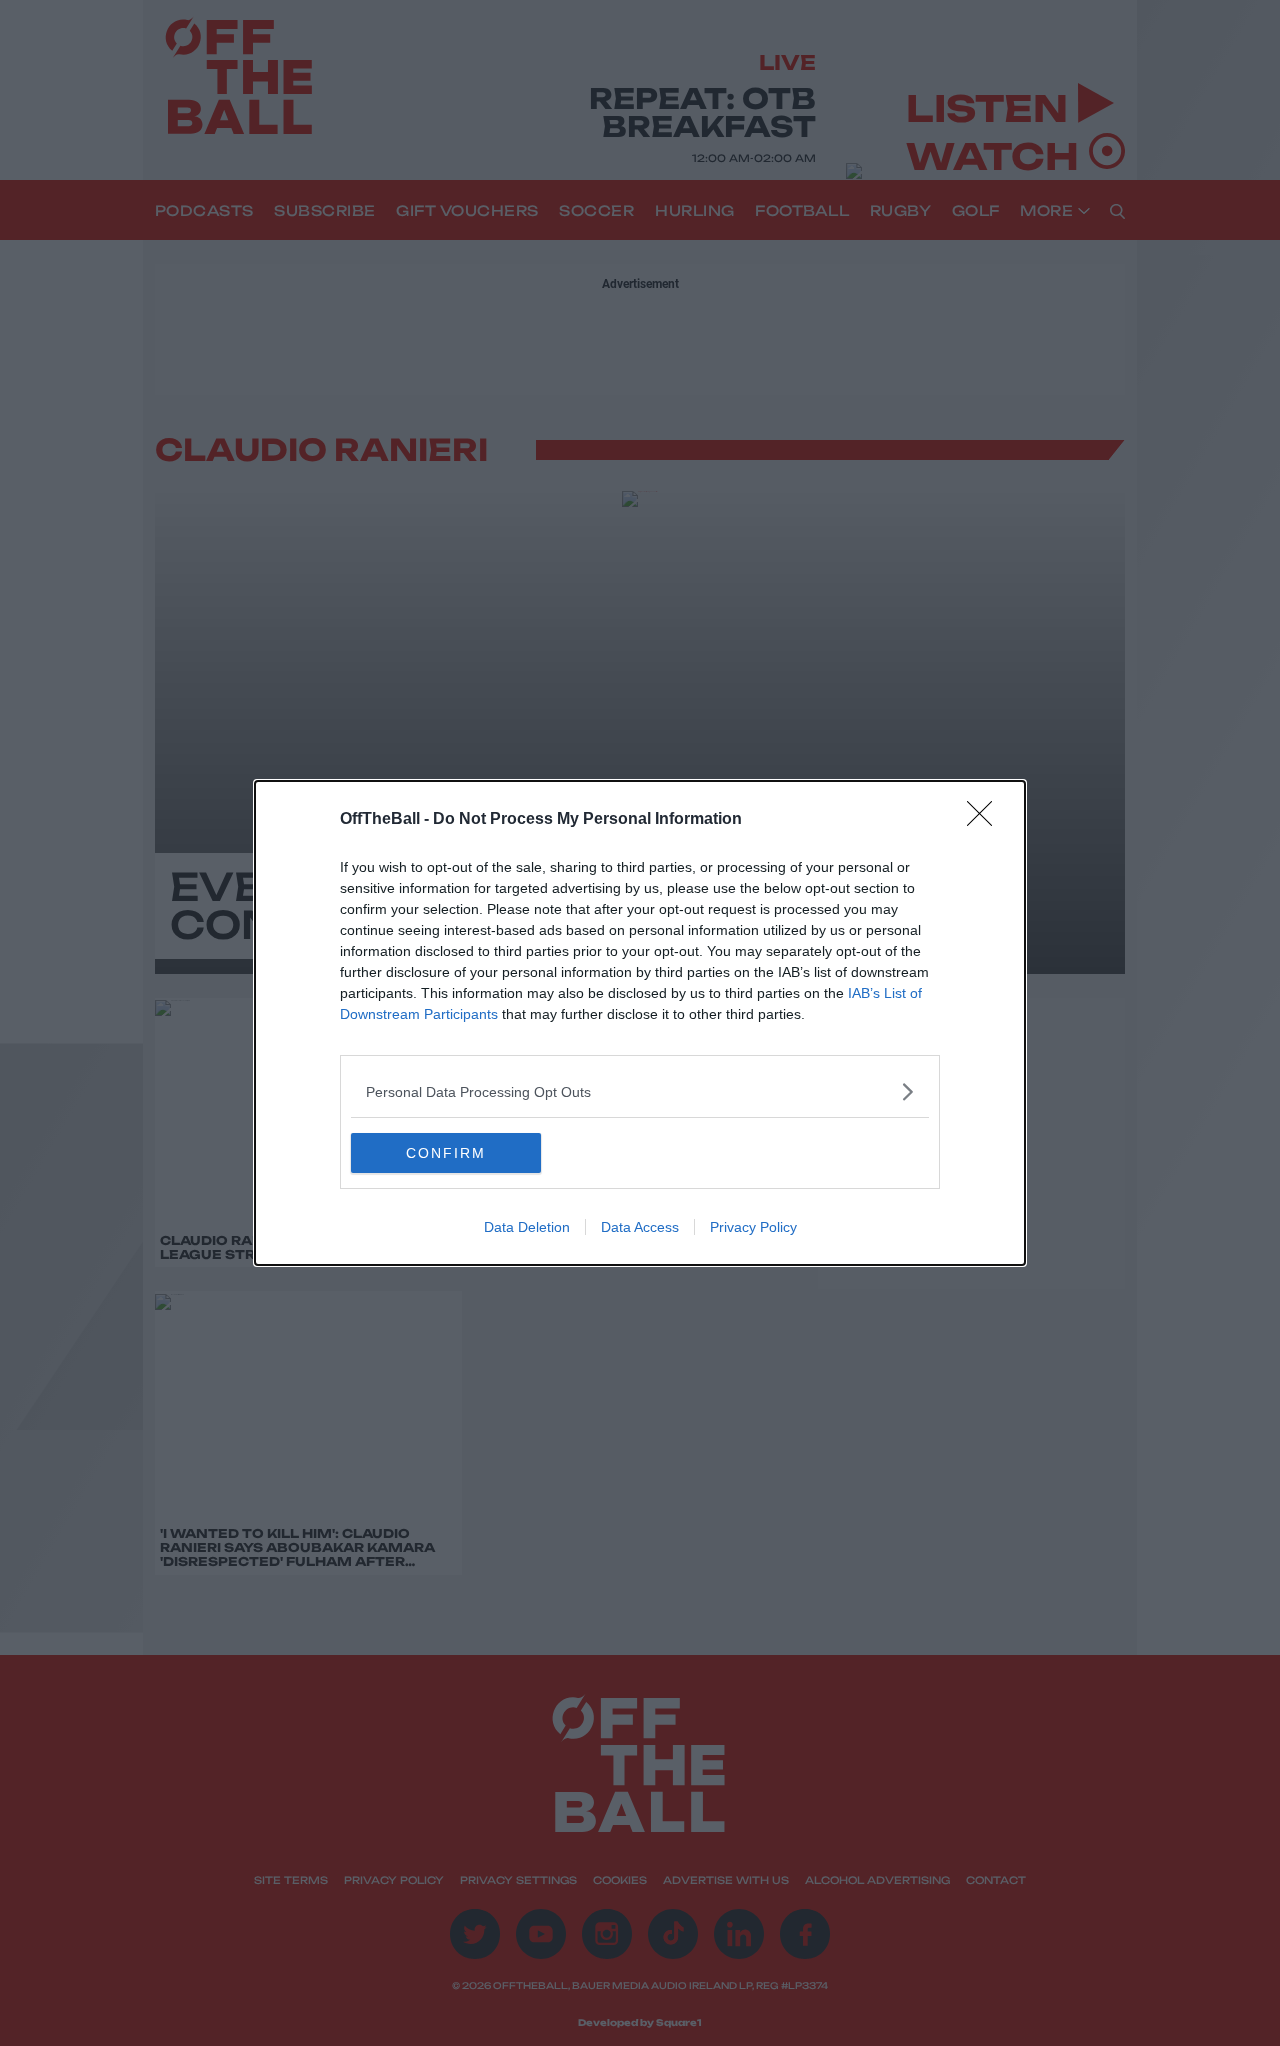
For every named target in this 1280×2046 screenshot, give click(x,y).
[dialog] (640, 1023)
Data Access (640, 1227)
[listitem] (640, 1091)
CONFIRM (446, 1153)
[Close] (986, 820)
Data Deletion (527, 1227)
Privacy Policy (753, 1227)
